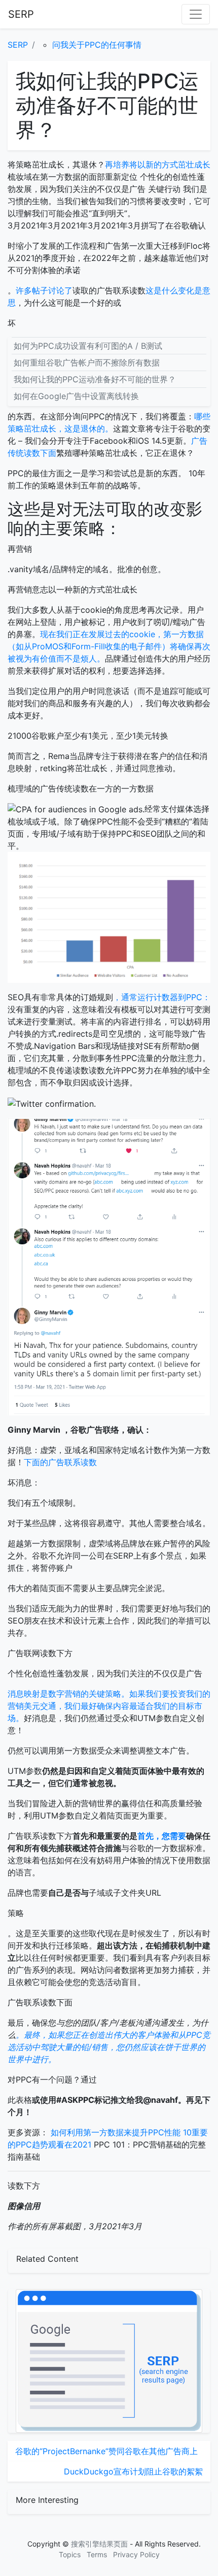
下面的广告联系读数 (60, 1462)
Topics (70, 2554)
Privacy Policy (136, 2554)
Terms (97, 2554)
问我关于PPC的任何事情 (97, 45)
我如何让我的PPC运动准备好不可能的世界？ (95, 379)
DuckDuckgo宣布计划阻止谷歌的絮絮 (133, 2471)
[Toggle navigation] (196, 14)
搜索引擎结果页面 (99, 2544)
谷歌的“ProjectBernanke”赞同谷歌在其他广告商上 (106, 2451)
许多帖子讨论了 (44, 290)
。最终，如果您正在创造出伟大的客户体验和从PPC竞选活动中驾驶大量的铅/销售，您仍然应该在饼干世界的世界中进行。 (109, 2047)
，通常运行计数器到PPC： (162, 997)
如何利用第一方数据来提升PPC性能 (116, 2132)
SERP (21, 14)
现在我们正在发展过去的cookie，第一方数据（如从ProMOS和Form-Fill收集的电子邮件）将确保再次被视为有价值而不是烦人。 (109, 646)
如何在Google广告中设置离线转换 (76, 396)
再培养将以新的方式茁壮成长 (158, 164)
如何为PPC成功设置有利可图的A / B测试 (88, 346)
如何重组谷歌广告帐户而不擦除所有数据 (87, 362)
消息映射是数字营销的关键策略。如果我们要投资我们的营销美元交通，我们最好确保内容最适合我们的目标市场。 (109, 1706)
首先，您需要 (162, 1836)
